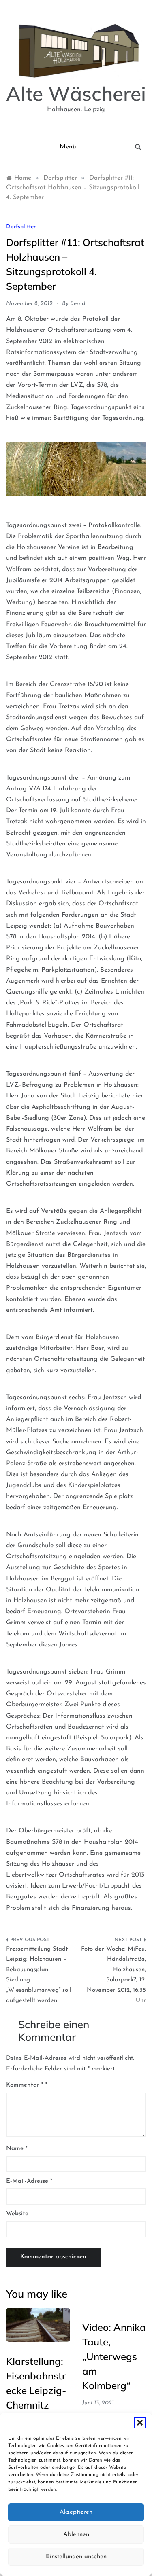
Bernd (78, 304)
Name (17, 2149)
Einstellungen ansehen (76, 2557)
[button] (140, 2423)
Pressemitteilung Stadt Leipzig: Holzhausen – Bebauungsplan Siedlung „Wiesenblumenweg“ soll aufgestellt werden (39, 1975)
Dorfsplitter (21, 227)
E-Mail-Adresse (29, 2181)
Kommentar (25, 2085)
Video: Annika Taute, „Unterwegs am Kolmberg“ (114, 2356)
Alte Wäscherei (76, 93)
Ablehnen (76, 2535)
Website (17, 2214)
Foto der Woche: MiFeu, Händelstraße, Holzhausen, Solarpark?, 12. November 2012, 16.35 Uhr (113, 1975)
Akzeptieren (76, 2512)
